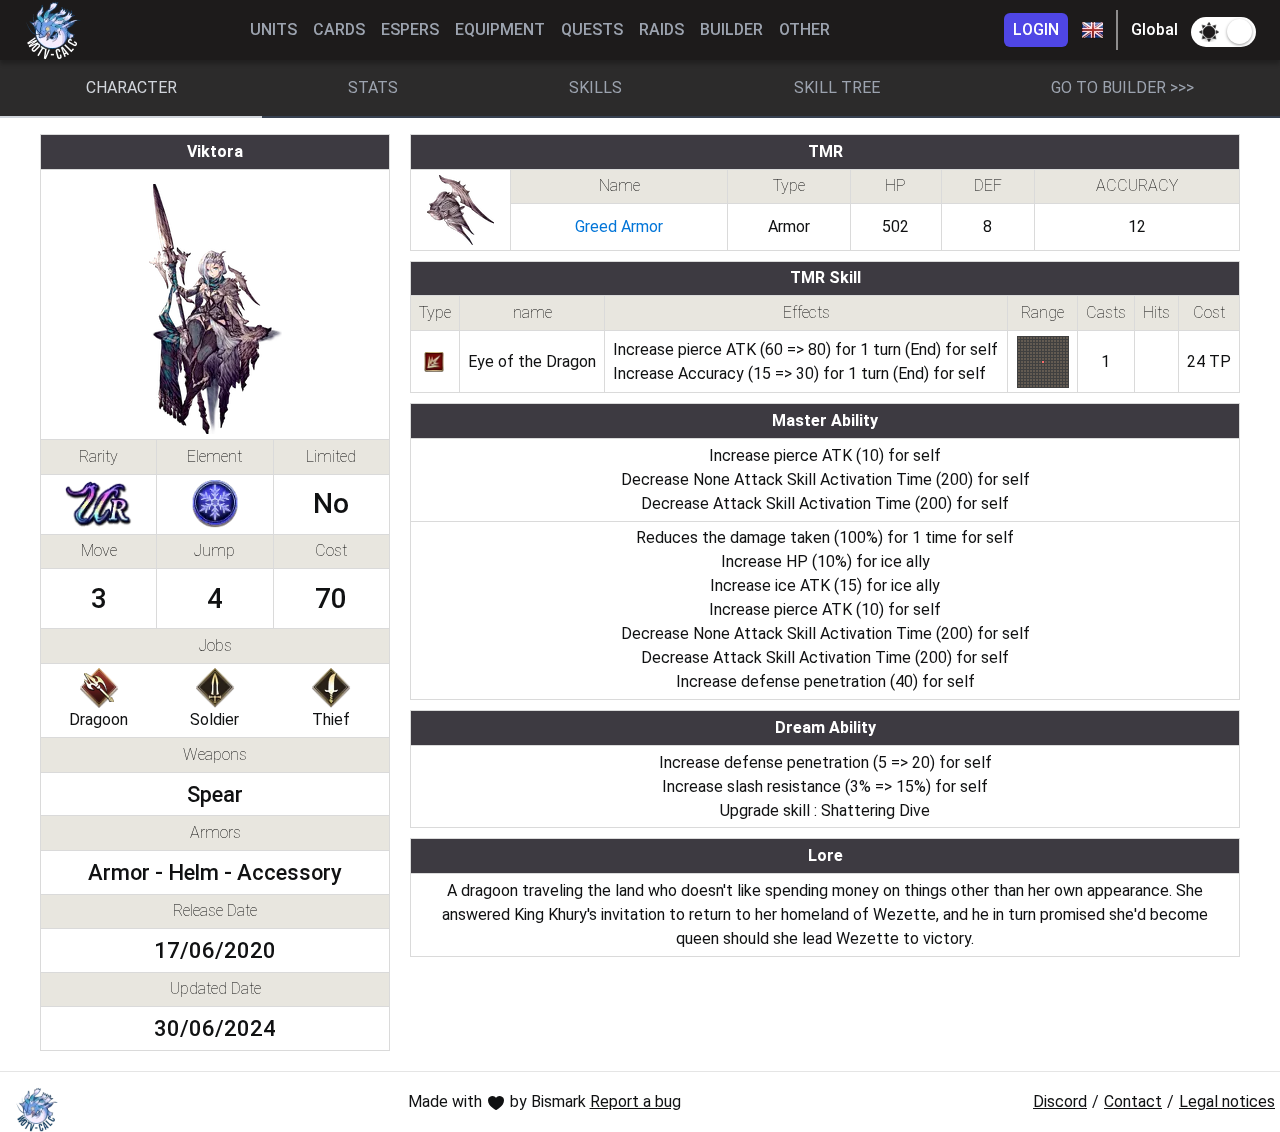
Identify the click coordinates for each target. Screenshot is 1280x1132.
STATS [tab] (373, 87)
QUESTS (592, 29)
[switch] (1223, 32)
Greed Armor (619, 226)
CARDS (339, 29)
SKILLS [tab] (595, 87)
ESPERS (410, 29)
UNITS (273, 29)
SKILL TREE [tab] (837, 87)
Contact (1133, 1101)
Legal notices (1227, 1101)
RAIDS (661, 29)
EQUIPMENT (500, 29)
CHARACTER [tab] (131, 87)
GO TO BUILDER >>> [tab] (1122, 87)
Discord (1060, 1101)
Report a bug (635, 1101)
